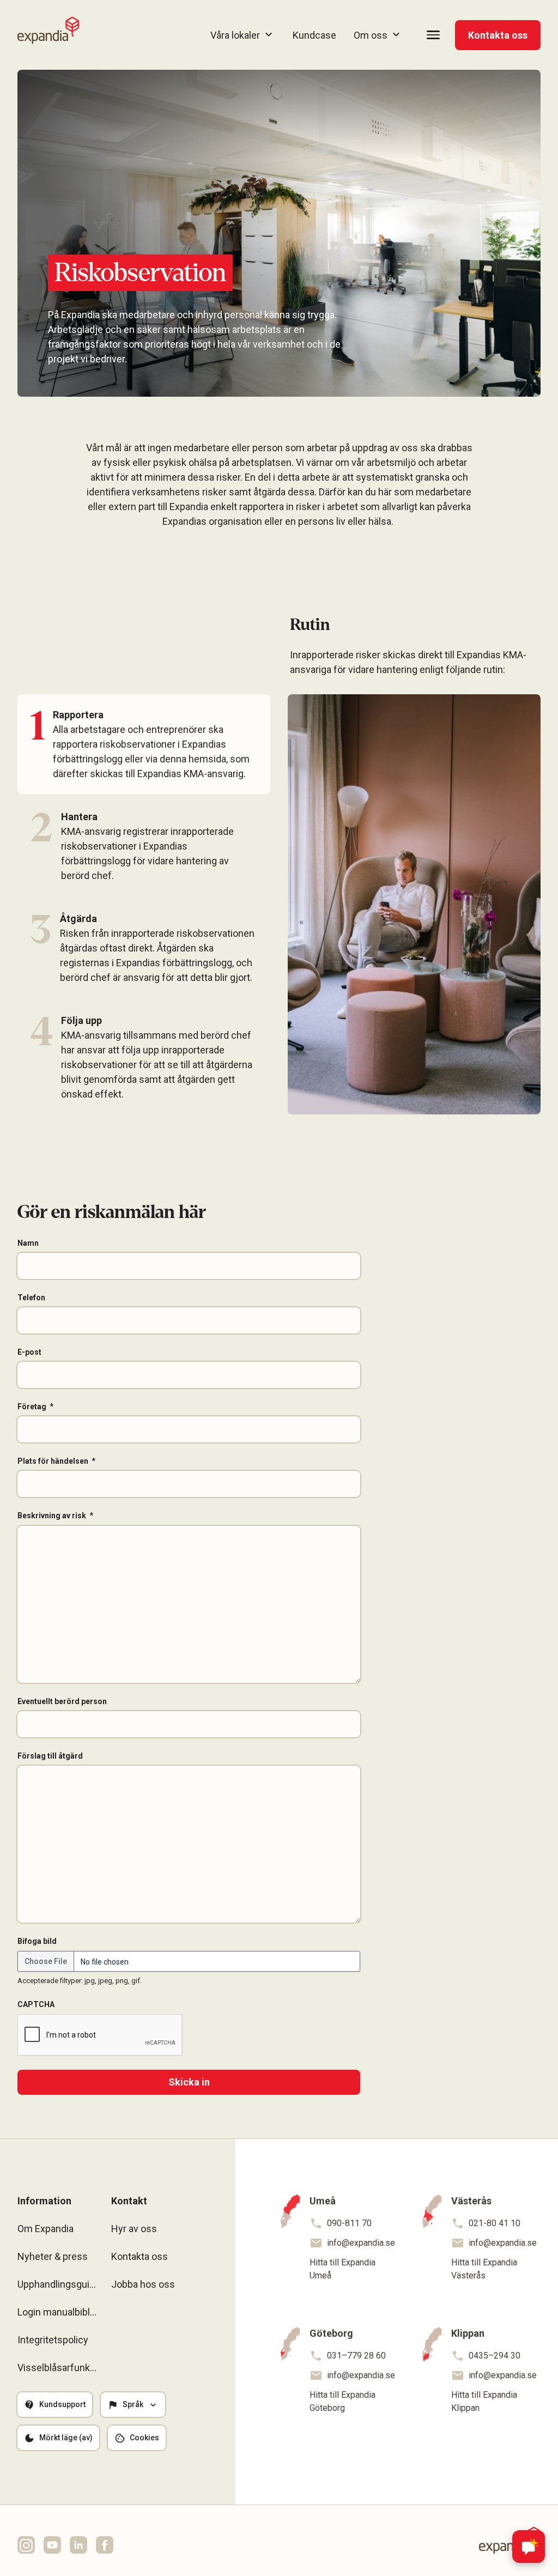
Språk (133, 2404)
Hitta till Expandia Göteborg (342, 2401)
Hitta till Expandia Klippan (484, 2401)
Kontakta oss (498, 35)
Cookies (144, 2438)
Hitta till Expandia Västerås (484, 2269)
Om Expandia (46, 2229)
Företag (32, 1407)
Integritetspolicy (53, 2340)
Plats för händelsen (53, 1461)
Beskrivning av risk (52, 1516)
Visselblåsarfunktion (58, 2368)
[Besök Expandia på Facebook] (105, 2545)
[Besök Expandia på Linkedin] (78, 2545)
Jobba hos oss (143, 2284)
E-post (29, 1352)
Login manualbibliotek (58, 2312)
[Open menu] (433, 35)
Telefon (31, 1298)
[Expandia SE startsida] (48, 31)
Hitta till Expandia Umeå (342, 2269)
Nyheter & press (53, 2256)
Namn (28, 1243)
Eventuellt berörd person (62, 1701)
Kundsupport (62, 2404)
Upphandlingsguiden (58, 2284)
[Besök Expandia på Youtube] (52, 2545)
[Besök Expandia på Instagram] (26, 2545)
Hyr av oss (134, 2229)
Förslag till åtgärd (50, 1756)
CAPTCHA (36, 2004)
